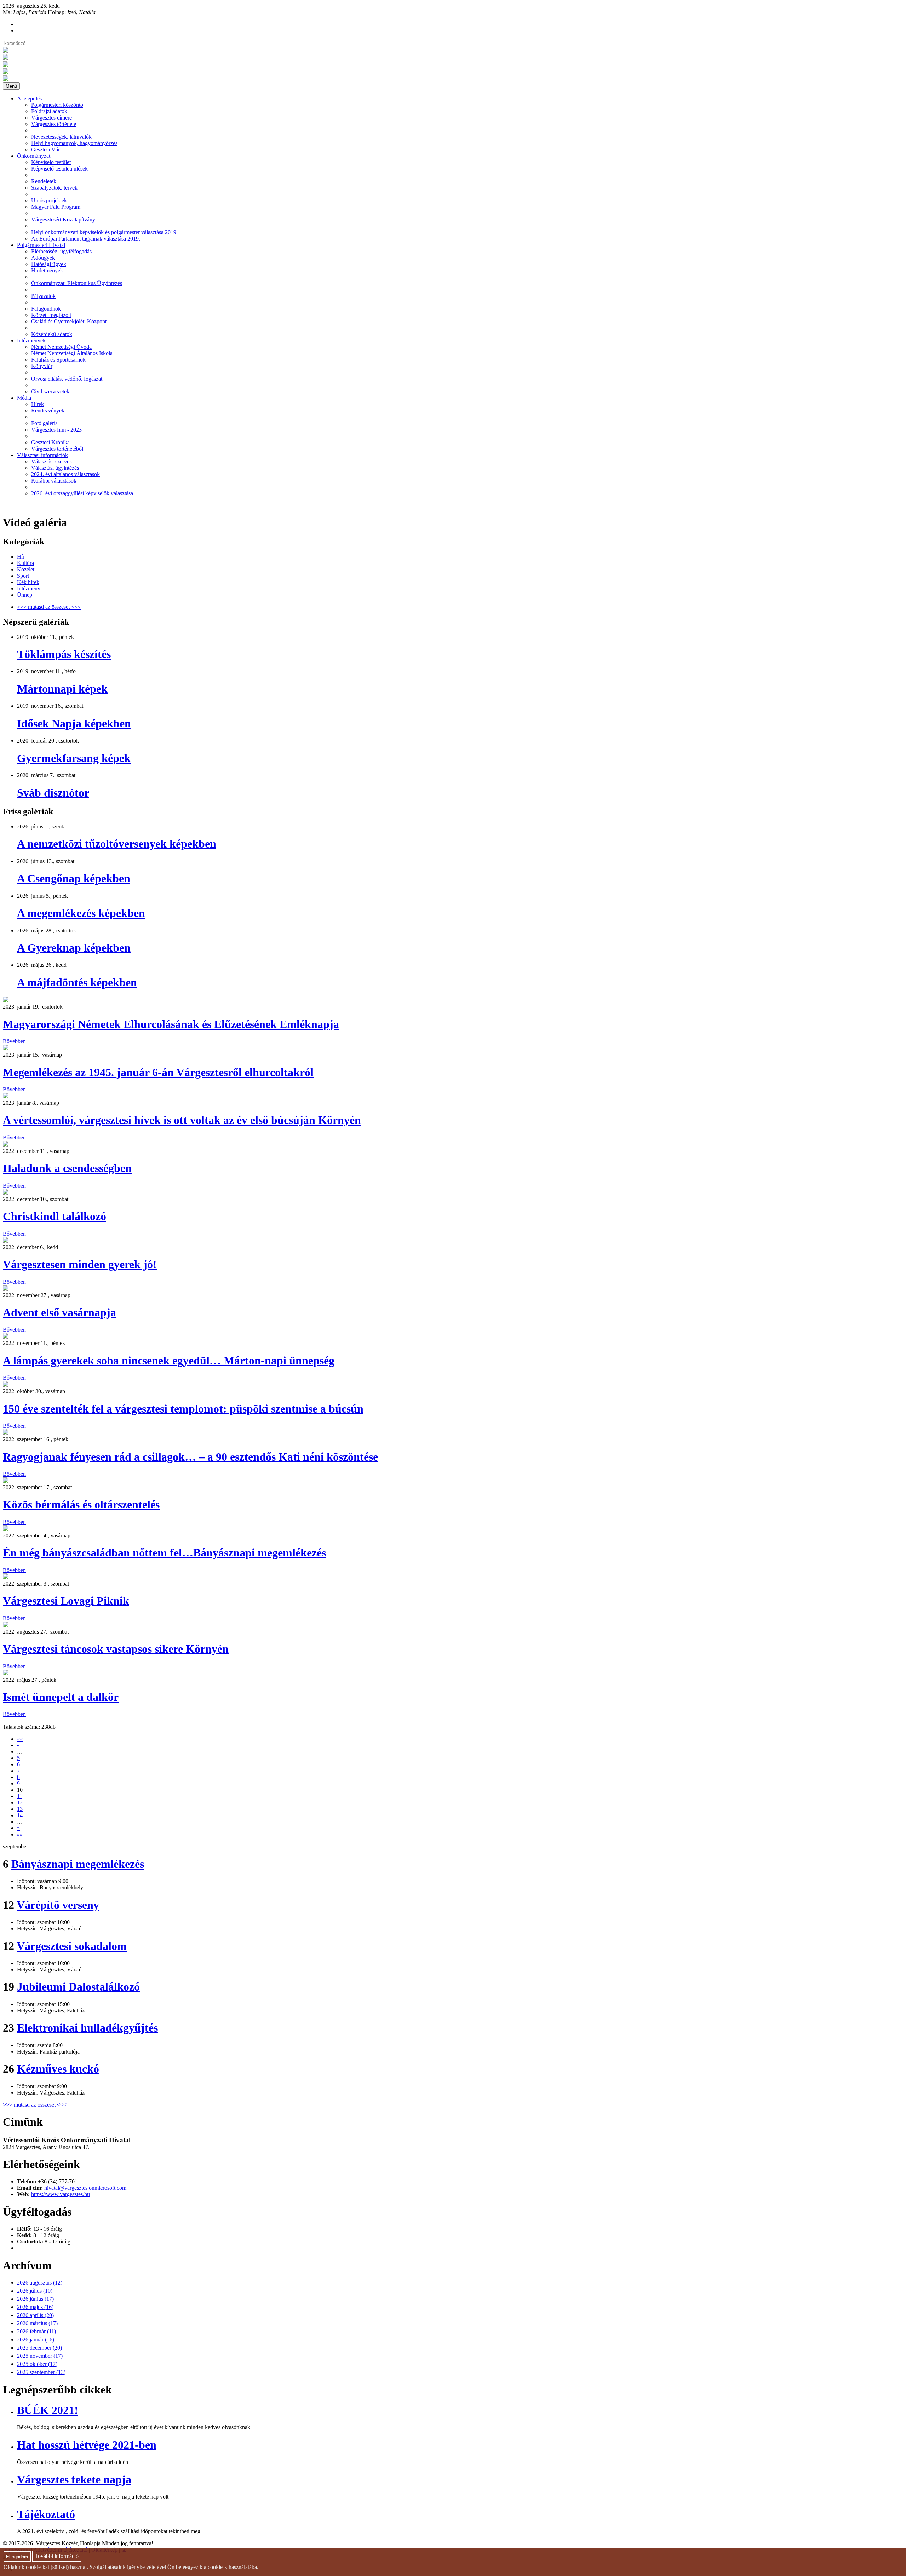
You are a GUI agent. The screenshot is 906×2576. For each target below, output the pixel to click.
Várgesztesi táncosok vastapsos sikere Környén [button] (116, 1649)
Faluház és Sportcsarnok (58, 360)
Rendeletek (44, 181)
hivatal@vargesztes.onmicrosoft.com (85, 2188)
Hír (21, 557)
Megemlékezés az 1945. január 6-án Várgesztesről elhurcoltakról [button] (158, 1072)
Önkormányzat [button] (34, 156)
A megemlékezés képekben (81, 913)
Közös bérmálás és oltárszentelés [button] (81, 1504)
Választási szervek (52, 461)
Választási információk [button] (42, 455)
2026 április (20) (35, 2315)
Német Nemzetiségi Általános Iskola (72, 353)
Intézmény (29, 588)
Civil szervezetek (50, 391)
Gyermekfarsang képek (74, 758)
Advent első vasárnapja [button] (59, 1312)
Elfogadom (17, 2557)
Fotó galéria (44, 423)
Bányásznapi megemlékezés (78, 1864)
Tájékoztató (46, 2514)
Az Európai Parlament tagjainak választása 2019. (86, 239)
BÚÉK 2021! (48, 2410)
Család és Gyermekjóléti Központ (69, 321)
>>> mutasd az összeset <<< (49, 607)
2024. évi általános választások (65, 474)
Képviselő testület (51, 162)
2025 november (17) (40, 2356)
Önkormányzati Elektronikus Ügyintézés (77, 283)
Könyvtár (42, 366)
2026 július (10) (35, 2291)
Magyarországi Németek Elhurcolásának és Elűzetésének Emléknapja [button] (171, 1024)
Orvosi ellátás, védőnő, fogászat (67, 379)
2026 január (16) (36, 2340)
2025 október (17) (37, 2364)
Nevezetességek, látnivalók (61, 137)
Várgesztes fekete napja (74, 2479)
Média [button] (24, 398)
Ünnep (25, 595)
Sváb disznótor (53, 793)
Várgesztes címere (51, 118)
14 (20, 1815)
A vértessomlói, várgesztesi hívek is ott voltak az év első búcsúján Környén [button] (182, 1120)
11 (20, 1796)
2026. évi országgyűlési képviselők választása (82, 493)
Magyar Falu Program (56, 207)
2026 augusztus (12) (40, 2283)
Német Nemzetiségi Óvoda (61, 347)
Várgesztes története (54, 124)
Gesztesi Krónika (50, 442)
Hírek (38, 404)
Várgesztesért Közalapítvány (63, 220)
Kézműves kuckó (58, 2069)
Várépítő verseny (58, 1905)
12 (20, 1803)
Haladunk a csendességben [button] (67, 1168)
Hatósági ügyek (49, 264)
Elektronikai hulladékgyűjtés (87, 2028)
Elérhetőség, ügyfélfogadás (61, 251)
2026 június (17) (35, 2299)
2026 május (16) (35, 2307)
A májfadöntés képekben (77, 982)
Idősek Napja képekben (74, 723)
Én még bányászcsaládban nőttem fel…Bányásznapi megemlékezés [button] (164, 1553)
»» (20, 1834)
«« (20, 1739)
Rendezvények (48, 411)
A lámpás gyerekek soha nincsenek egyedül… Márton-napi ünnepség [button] (169, 1361)
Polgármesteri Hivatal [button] (41, 245)
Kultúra (25, 563)
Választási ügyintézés (55, 468)
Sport (23, 576)
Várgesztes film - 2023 (56, 430)
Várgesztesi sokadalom (72, 1946)
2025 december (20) (39, 2348)
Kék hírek (28, 582)
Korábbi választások (54, 481)
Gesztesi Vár (45, 149)
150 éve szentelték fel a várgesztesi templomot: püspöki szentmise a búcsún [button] (183, 1409)
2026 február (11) (36, 2331)
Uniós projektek (49, 200)
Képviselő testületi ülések (59, 169)
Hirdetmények (47, 270)
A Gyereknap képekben (74, 948)
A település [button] (29, 99)
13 (20, 1809)
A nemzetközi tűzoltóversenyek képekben (117, 844)
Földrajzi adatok (49, 111)
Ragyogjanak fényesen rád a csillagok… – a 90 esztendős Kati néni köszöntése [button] (190, 1457)
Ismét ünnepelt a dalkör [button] (61, 1697)
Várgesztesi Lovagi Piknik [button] (66, 1601)
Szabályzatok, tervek (54, 188)
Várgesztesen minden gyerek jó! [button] (80, 1264)
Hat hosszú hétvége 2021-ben (87, 2445)
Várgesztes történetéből (57, 449)
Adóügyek (43, 258)
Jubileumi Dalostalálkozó (78, 1987)
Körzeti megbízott (51, 315)
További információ (57, 2556)
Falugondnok (46, 309)
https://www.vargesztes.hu (61, 2194)
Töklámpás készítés (64, 654)
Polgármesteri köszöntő (57, 105)
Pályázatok (43, 296)
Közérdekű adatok (52, 334)
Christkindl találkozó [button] (55, 1216)
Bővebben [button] (14, 1041)
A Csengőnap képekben (74, 878)
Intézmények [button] (31, 340)
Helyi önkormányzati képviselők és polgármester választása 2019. (104, 232)
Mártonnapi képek (62, 689)
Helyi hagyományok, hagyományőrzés (74, 143)
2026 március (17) (37, 2323)
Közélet (26, 569)
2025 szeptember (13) (41, 2372)
